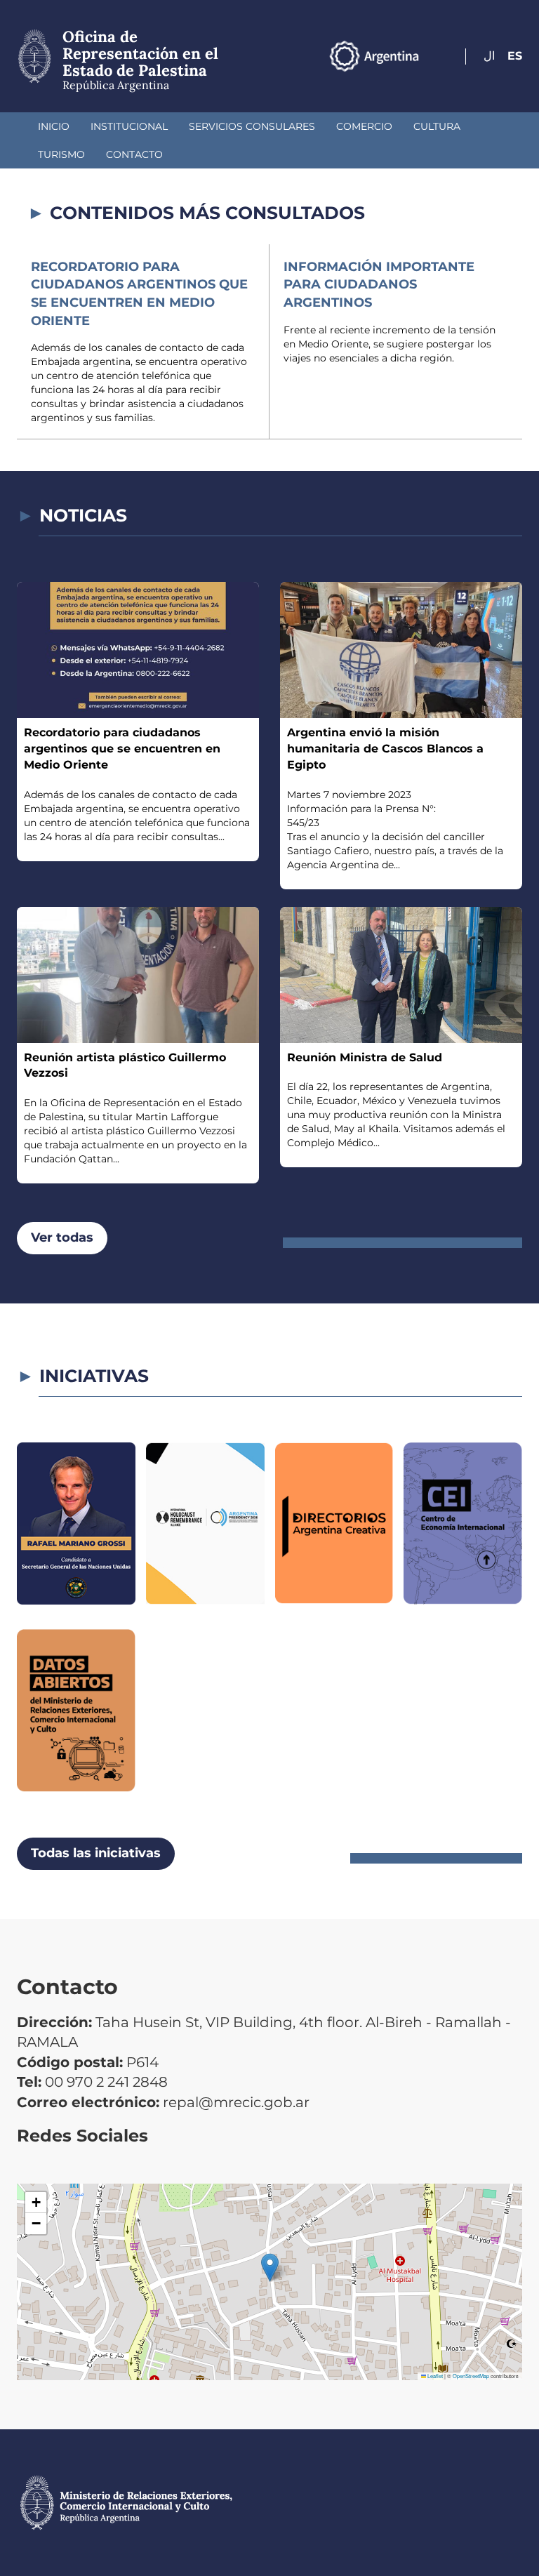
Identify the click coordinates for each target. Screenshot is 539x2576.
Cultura (437, 126)
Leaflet (434, 2376)
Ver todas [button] (62, 1237)
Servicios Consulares (252, 126)
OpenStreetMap (471, 2376)
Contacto (134, 154)
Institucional (129, 126)
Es (515, 56)
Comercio (364, 126)
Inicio (54, 126)
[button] (270, 2268)
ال (489, 56)
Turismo (61, 154)
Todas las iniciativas (96, 1853)
